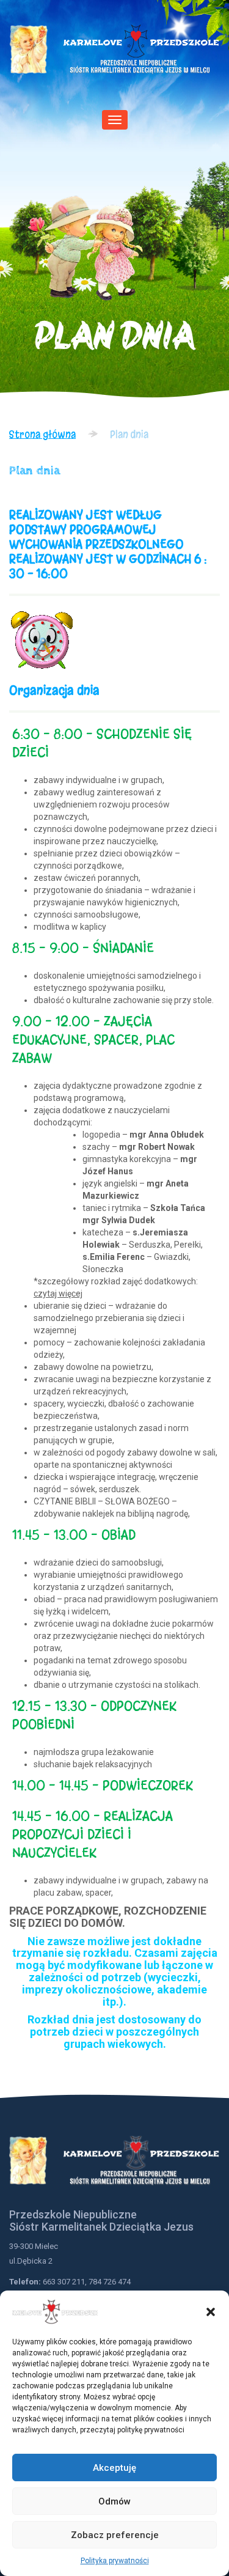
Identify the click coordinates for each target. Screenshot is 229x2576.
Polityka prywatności (115, 2561)
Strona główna (42, 434)
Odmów (114, 2501)
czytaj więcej (58, 1294)
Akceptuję (114, 2468)
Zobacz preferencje (115, 2535)
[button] (211, 2312)
